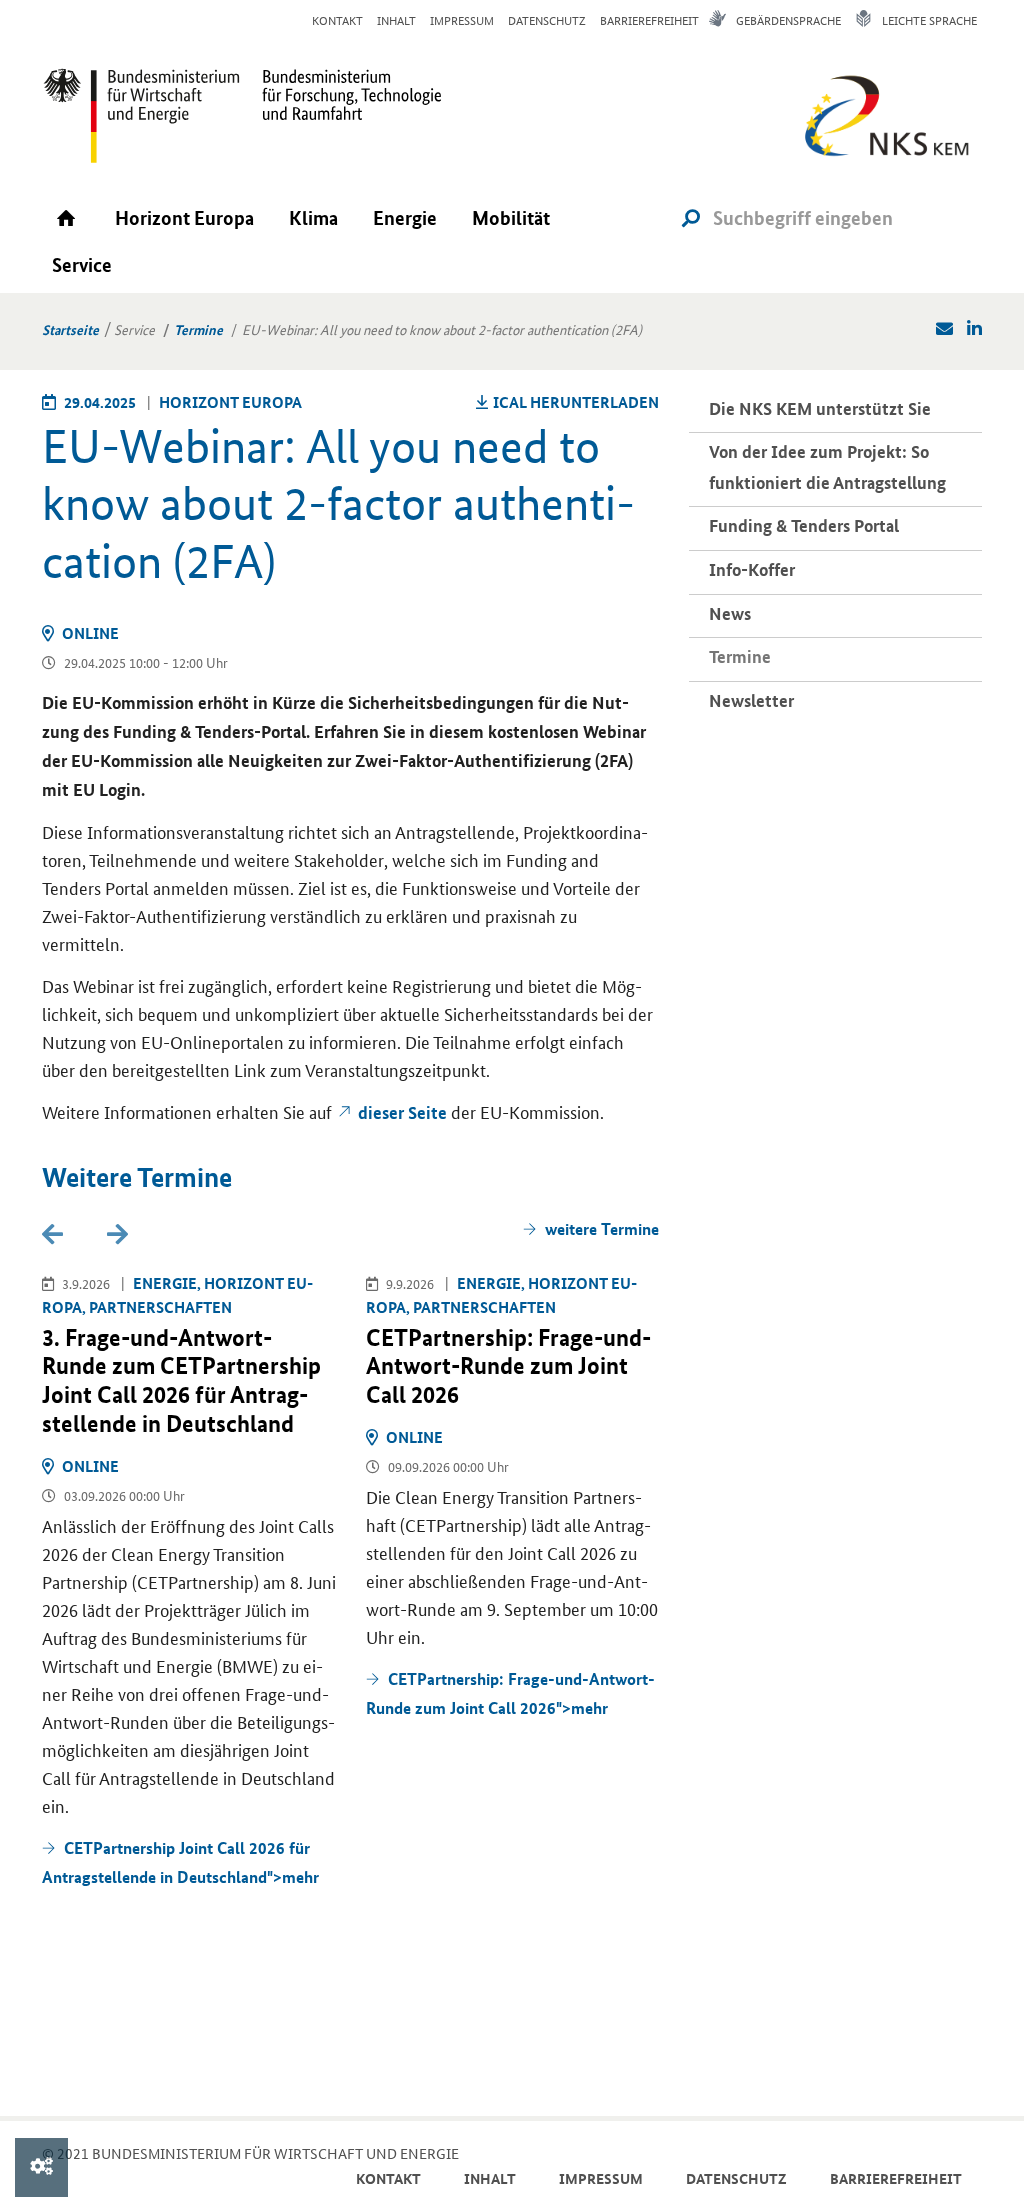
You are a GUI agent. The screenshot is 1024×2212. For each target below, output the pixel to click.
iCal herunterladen (576, 402)
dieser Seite (402, 1112)
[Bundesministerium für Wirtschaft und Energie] (142, 115)
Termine (198, 329)
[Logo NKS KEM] (882, 122)
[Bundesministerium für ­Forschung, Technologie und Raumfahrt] (342, 115)
